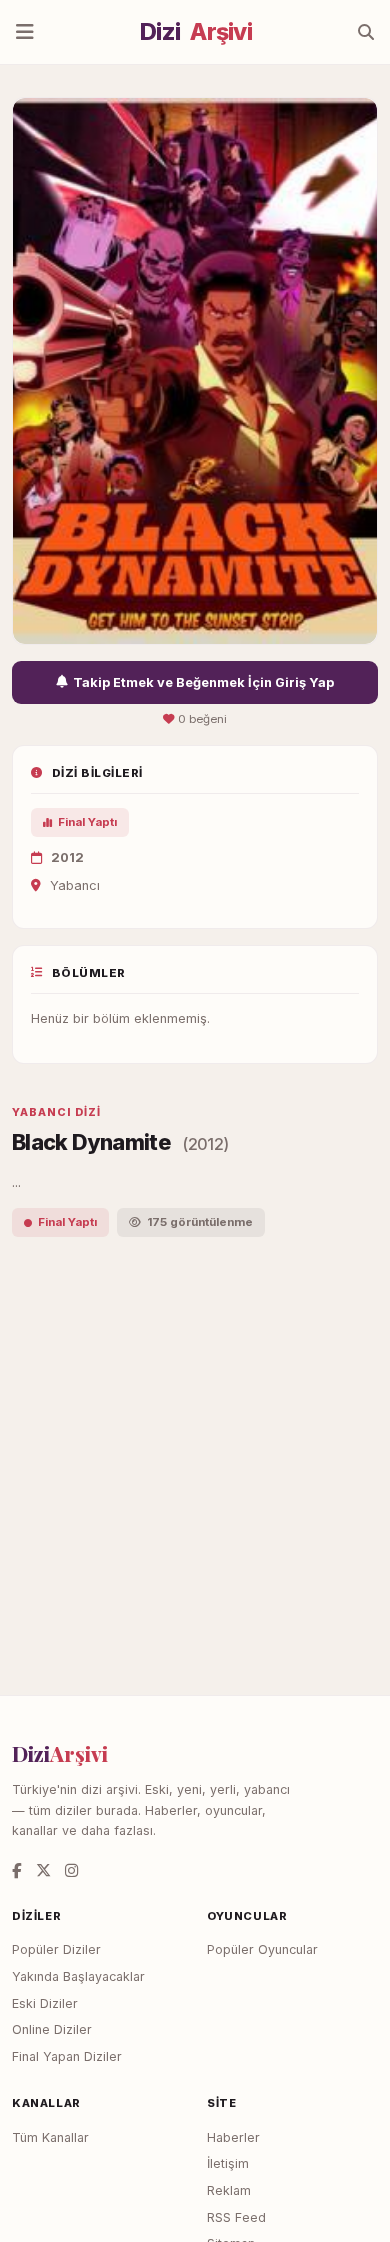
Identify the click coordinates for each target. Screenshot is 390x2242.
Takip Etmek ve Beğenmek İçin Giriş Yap (203, 682)
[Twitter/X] (43, 1870)
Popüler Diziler (56, 1949)
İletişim (228, 2163)
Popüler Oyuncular (262, 1949)
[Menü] (25, 32)
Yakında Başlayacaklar (78, 1976)
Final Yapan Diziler (67, 2056)
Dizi (196, 32)
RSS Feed (236, 2217)
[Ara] (366, 32)
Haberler (233, 2137)
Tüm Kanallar (50, 2137)
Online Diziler (52, 2029)
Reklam (229, 2190)
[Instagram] (71, 1870)
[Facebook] (17, 1870)
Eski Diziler (45, 2003)
